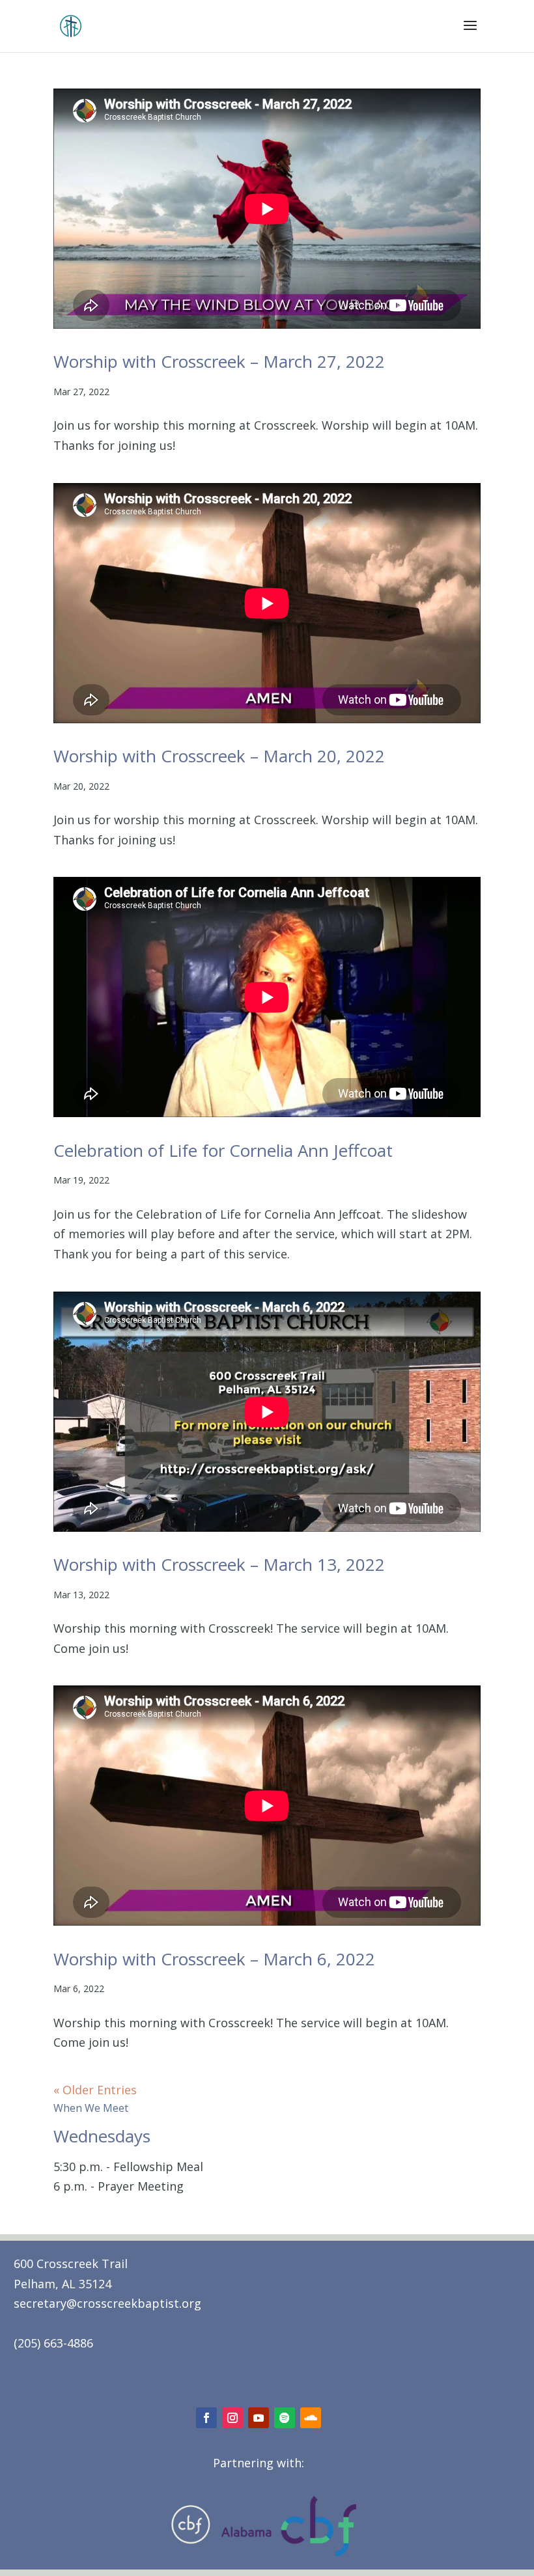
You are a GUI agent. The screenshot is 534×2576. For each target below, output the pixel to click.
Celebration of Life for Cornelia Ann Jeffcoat (223, 1150)
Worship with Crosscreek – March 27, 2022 (219, 361)
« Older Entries (95, 2090)
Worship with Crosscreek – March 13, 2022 (219, 1564)
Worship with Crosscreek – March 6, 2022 (214, 1959)
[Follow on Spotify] (285, 2418)
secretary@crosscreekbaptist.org (107, 2303)
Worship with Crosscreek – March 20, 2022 (219, 756)
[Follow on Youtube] (259, 2418)
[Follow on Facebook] (206, 2418)
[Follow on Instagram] (232, 2418)
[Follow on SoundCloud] (311, 2418)
